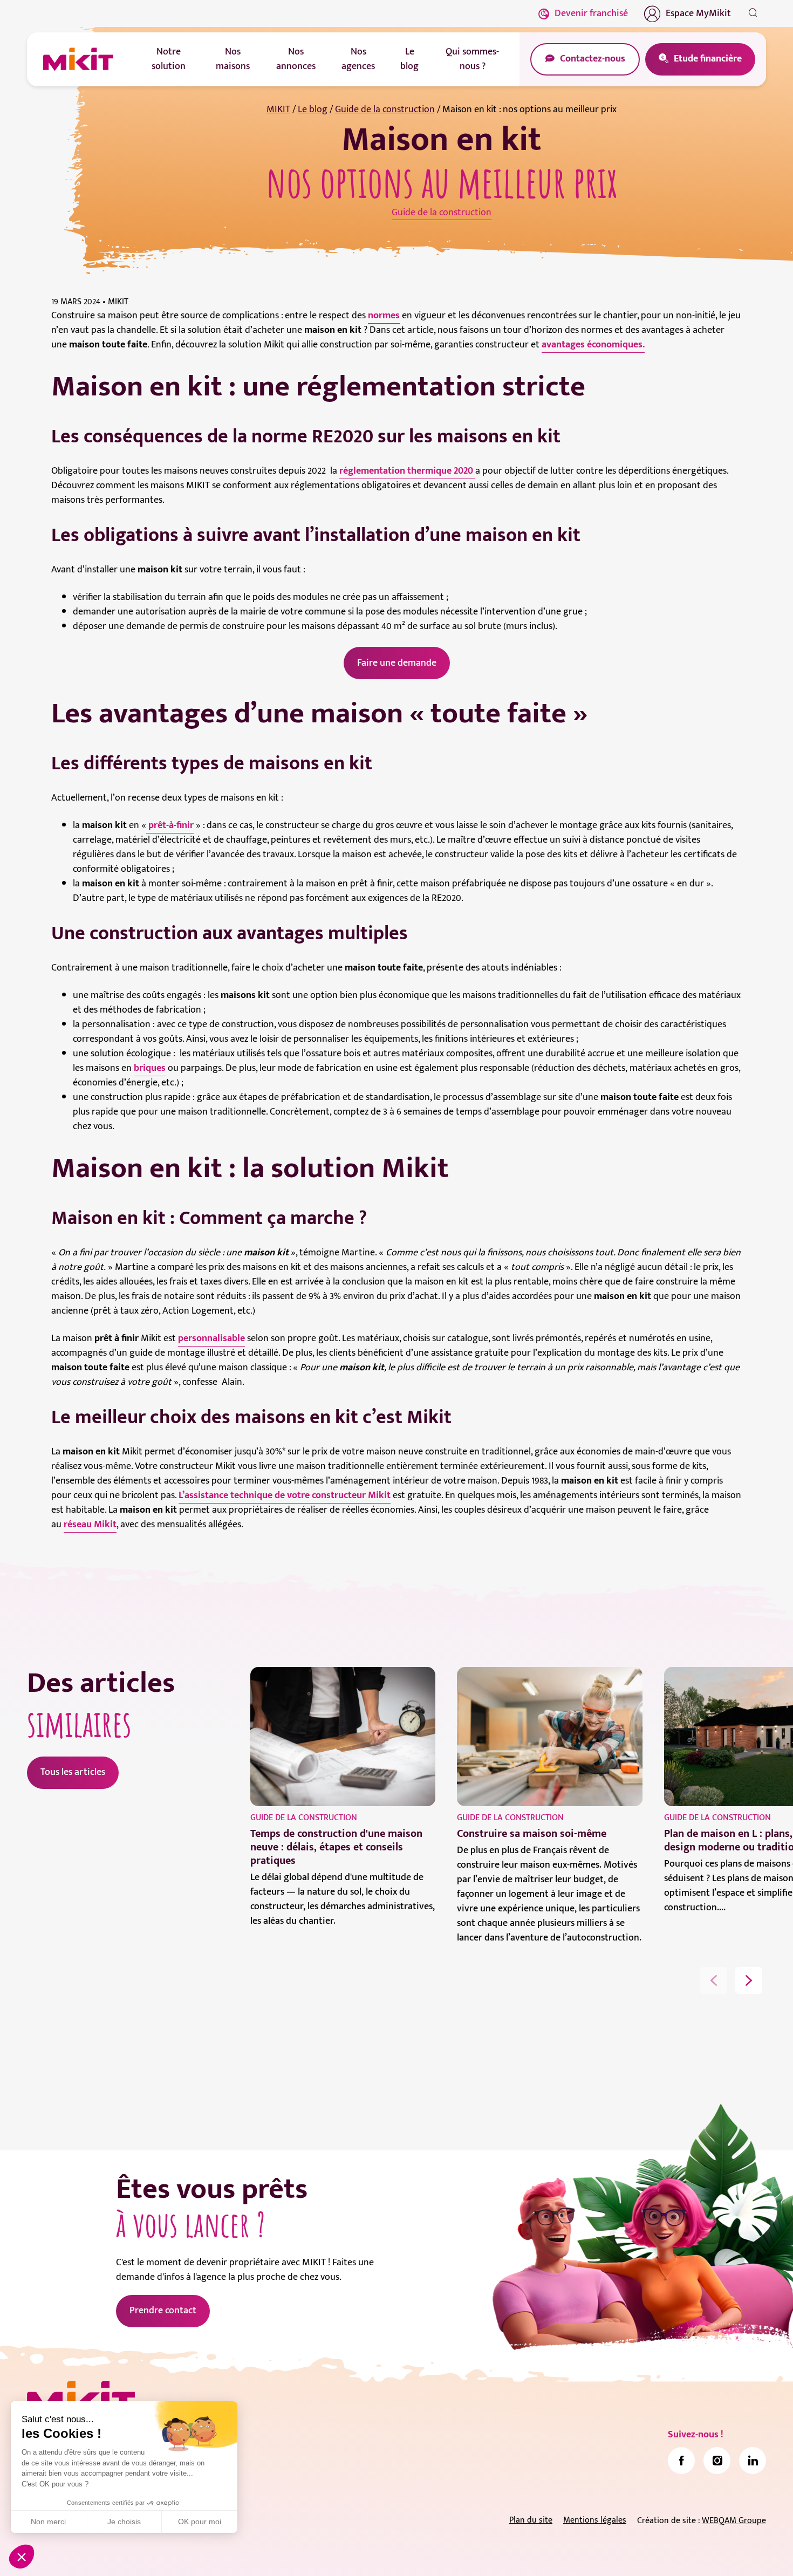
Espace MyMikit (698, 13)
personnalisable (211, 1338)
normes (384, 316)
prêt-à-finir (170, 825)
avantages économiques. (593, 345)
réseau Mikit (90, 1525)
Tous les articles (73, 1772)
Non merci (48, 2522)
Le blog (313, 110)
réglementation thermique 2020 (407, 471)
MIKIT (278, 110)
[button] (22, 2557)
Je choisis (124, 2522)
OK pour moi (200, 2522)
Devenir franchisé (591, 13)
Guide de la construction (385, 110)
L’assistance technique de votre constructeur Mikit (285, 1495)
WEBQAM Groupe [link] (734, 2521)
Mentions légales (595, 2520)
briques (150, 1068)
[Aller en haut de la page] (753, 2552)
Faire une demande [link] (397, 663)
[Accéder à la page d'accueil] (81, 2399)
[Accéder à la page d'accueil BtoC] (78, 59)
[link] (681, 2461)
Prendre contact (163, 2311)
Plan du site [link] (531, 2520)
